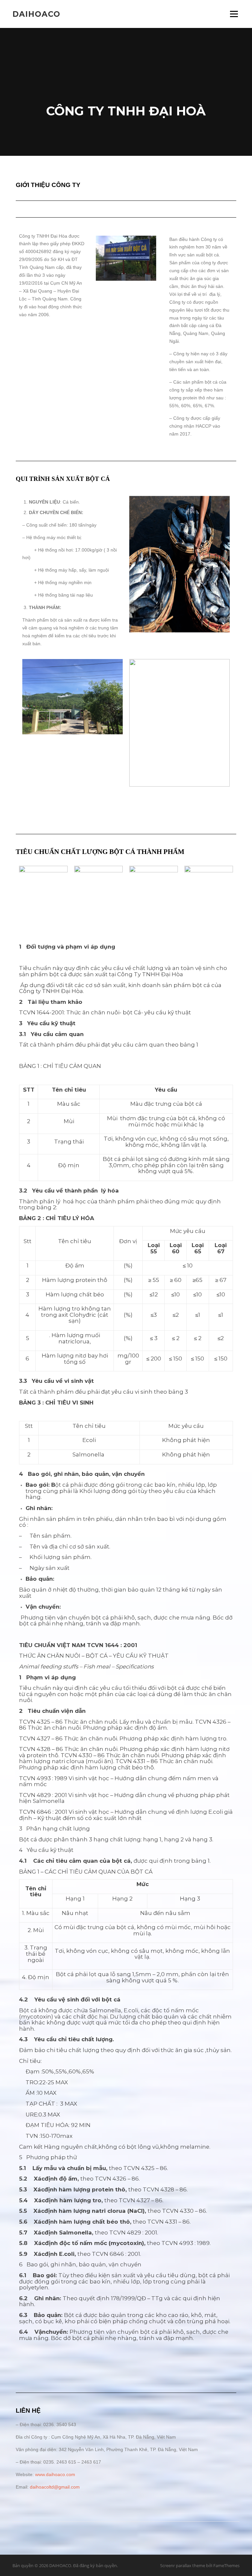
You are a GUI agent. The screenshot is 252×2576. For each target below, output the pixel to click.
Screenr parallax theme (183, 2565)
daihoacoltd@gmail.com (55, 2487)
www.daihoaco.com (55, 2474)
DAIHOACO (36, 14)
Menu (234, 14)
